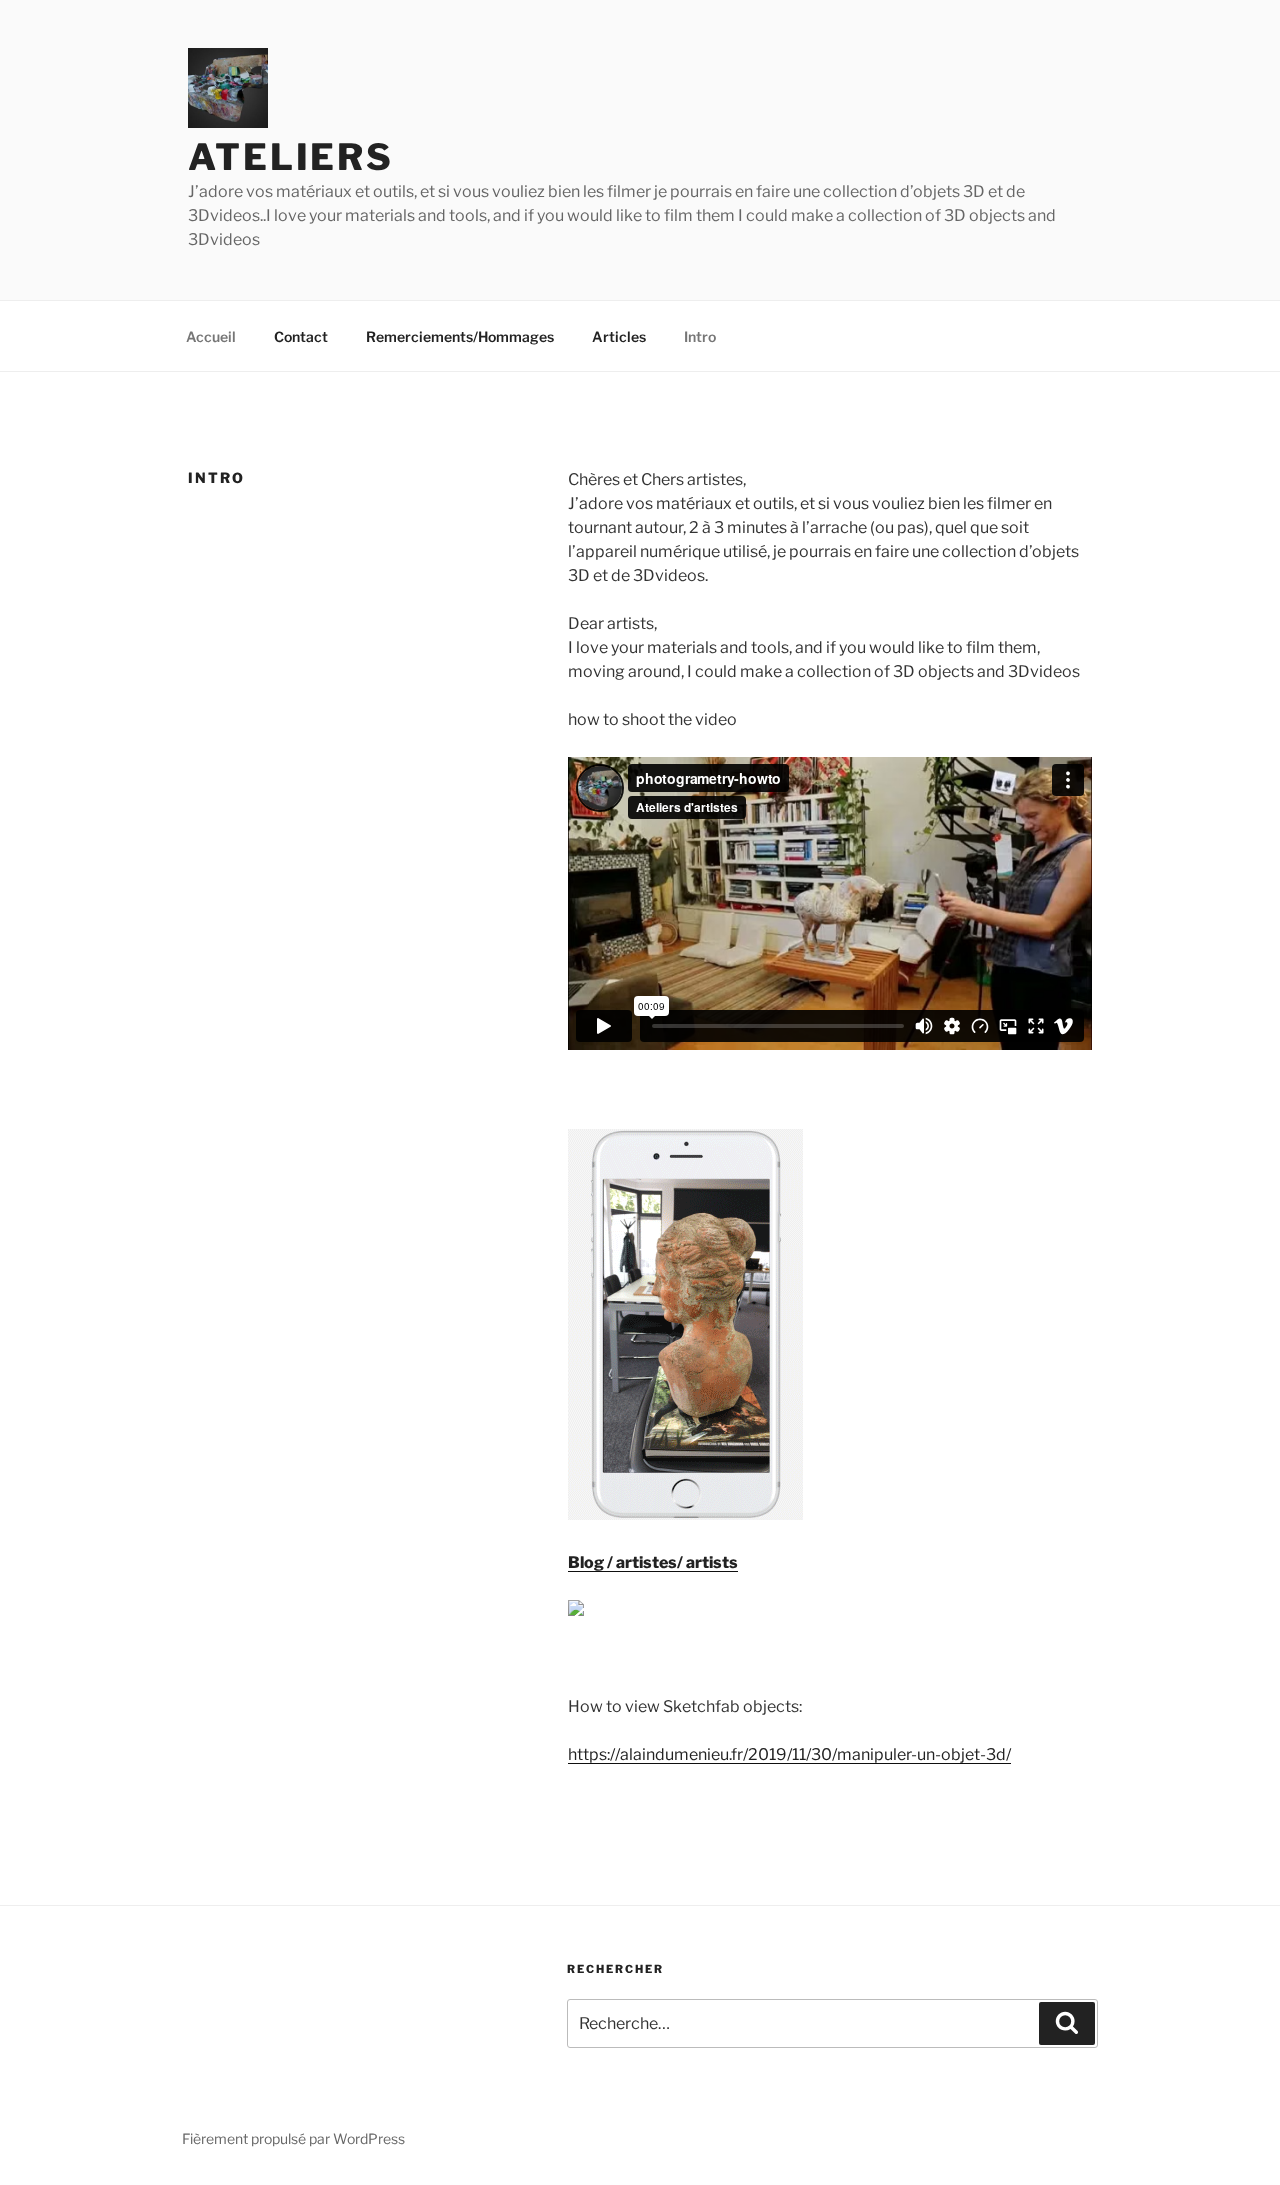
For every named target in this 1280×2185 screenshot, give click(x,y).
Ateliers (291, 157)
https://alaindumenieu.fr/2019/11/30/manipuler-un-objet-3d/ (789, 1754)
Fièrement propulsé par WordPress (293, 2138)
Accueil (211, 336)
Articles (619, 336)
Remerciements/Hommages (460, 336)
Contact (301, 336)
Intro (700, 336)
